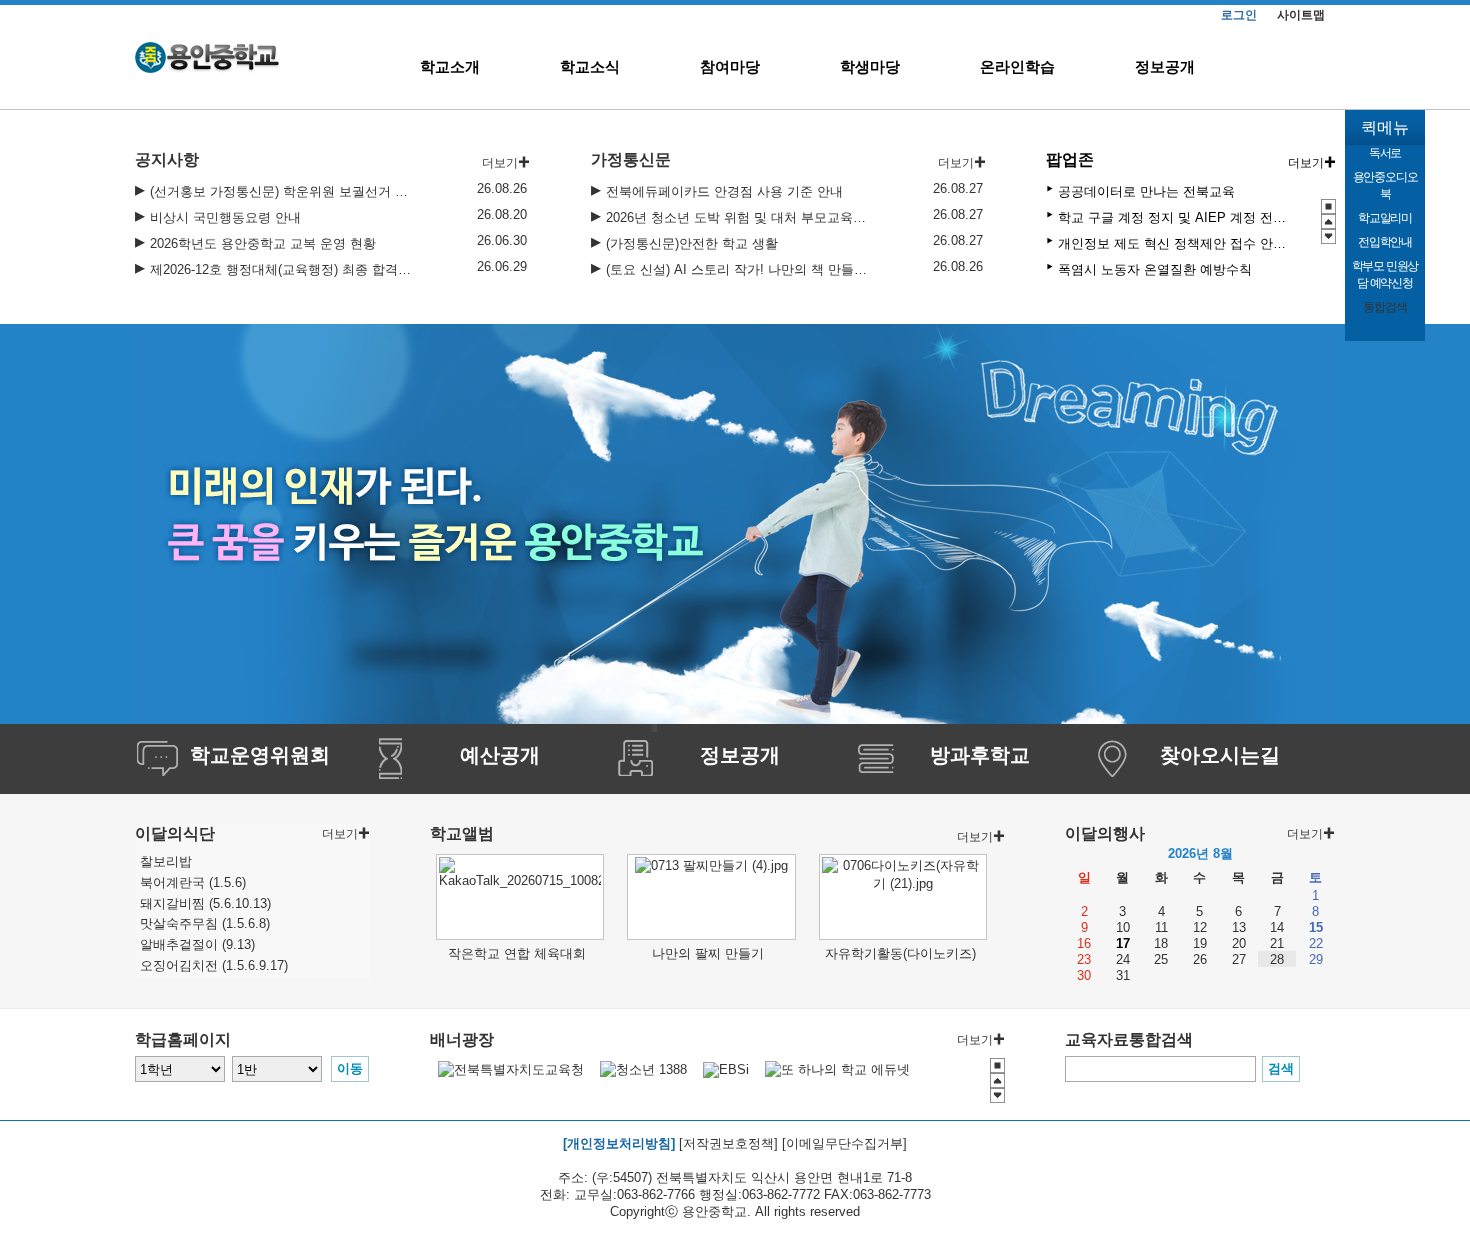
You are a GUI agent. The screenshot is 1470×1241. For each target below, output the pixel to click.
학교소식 (590, 66)
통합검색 (1384, 307)
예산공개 (500, 755)
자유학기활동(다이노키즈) (900, 953)
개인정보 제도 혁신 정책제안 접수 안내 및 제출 (1173, 243)
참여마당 (730, 66)
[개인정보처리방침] (619, 1143)
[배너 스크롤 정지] (1328, 206)
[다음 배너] (1328, 236)
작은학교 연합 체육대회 (517, 953)
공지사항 (167, 159)
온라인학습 (1017, 66)
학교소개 (450, 66)
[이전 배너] (1328, 221)
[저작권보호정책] (728, 1143)
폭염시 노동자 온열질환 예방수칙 (1155, 269)
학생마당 (870, 66)
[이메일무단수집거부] (844, 1143)
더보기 (1306, 163)
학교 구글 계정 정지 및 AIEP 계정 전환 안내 (1173, 217)
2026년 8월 (1200, 853)
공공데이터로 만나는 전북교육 (1146, 191)
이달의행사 (1105, 833)
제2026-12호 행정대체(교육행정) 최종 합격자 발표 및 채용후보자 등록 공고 (281, 269)
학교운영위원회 (260, 755)
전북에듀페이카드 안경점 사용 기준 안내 (724, 191)
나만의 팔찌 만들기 (708, 953)
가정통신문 (631, 159)
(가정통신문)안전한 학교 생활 (692, 243)
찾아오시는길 (1220, 755)
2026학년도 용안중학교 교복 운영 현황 (263, 243)
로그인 (1239, 15)
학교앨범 (462, 833)
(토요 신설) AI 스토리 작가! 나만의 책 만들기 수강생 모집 (737, 269)
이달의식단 (175, 833)
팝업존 (1070, 159)
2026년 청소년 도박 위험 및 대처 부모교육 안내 (737, 217)
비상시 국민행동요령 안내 (225, 217)
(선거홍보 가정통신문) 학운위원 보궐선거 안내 (281, 191)
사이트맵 (1301, 15)
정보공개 (1165, 66)
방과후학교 (980, 755)
